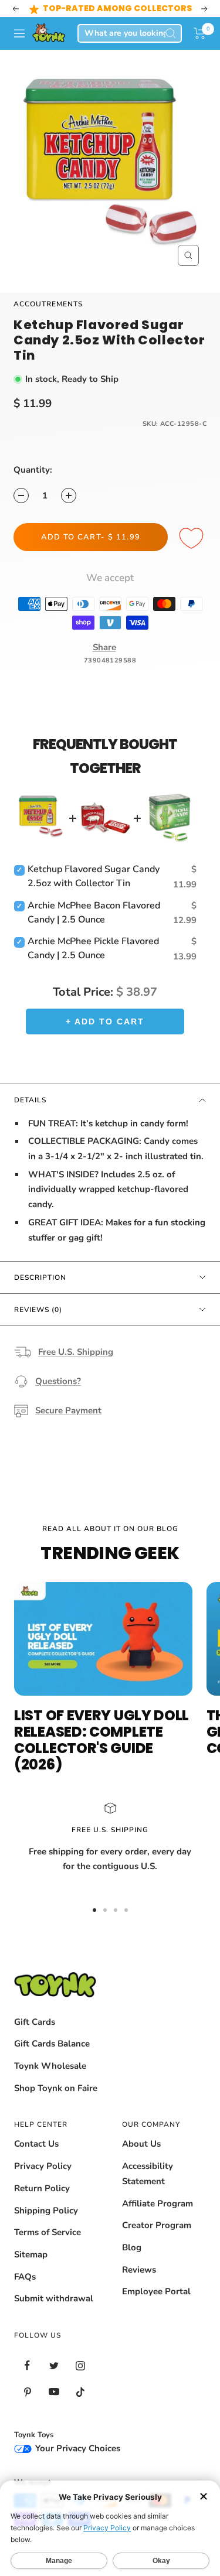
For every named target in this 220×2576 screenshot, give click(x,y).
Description (40, 1277)
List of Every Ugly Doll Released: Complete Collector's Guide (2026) (101, 1740)
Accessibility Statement (148, 2174)
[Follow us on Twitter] (54, 2365)
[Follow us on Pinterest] (27, 2392)
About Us (141, 2144)
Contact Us (36, 2144)
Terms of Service (48, 2232)
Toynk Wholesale (50, 2066)
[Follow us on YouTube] (54, 2392)
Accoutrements (48, 304)
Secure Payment (68, 1410)
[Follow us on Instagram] (80, 2365)
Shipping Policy (46, 2211)
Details (30, 1100)
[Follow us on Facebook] (27, 2365)
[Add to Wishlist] (193, 539)
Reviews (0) (38, 1310)
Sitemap (31, 2254)
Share (104, 647)
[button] (200, 33)
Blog (132, 2247)
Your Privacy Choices (77, 2448)
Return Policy (42, 2188)
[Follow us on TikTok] (80, 2392)
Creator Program (157, 2225)
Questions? (58, 1381)
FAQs (25, 2277)
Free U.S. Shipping (76, 1352)
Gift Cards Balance (52, 2044)
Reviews (139, 2270)
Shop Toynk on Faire (56, 2088)
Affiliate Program (158, 2203)
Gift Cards (35, 2022)
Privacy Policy (43, 2166)
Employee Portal (156, 2291)
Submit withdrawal (54, 2298)
